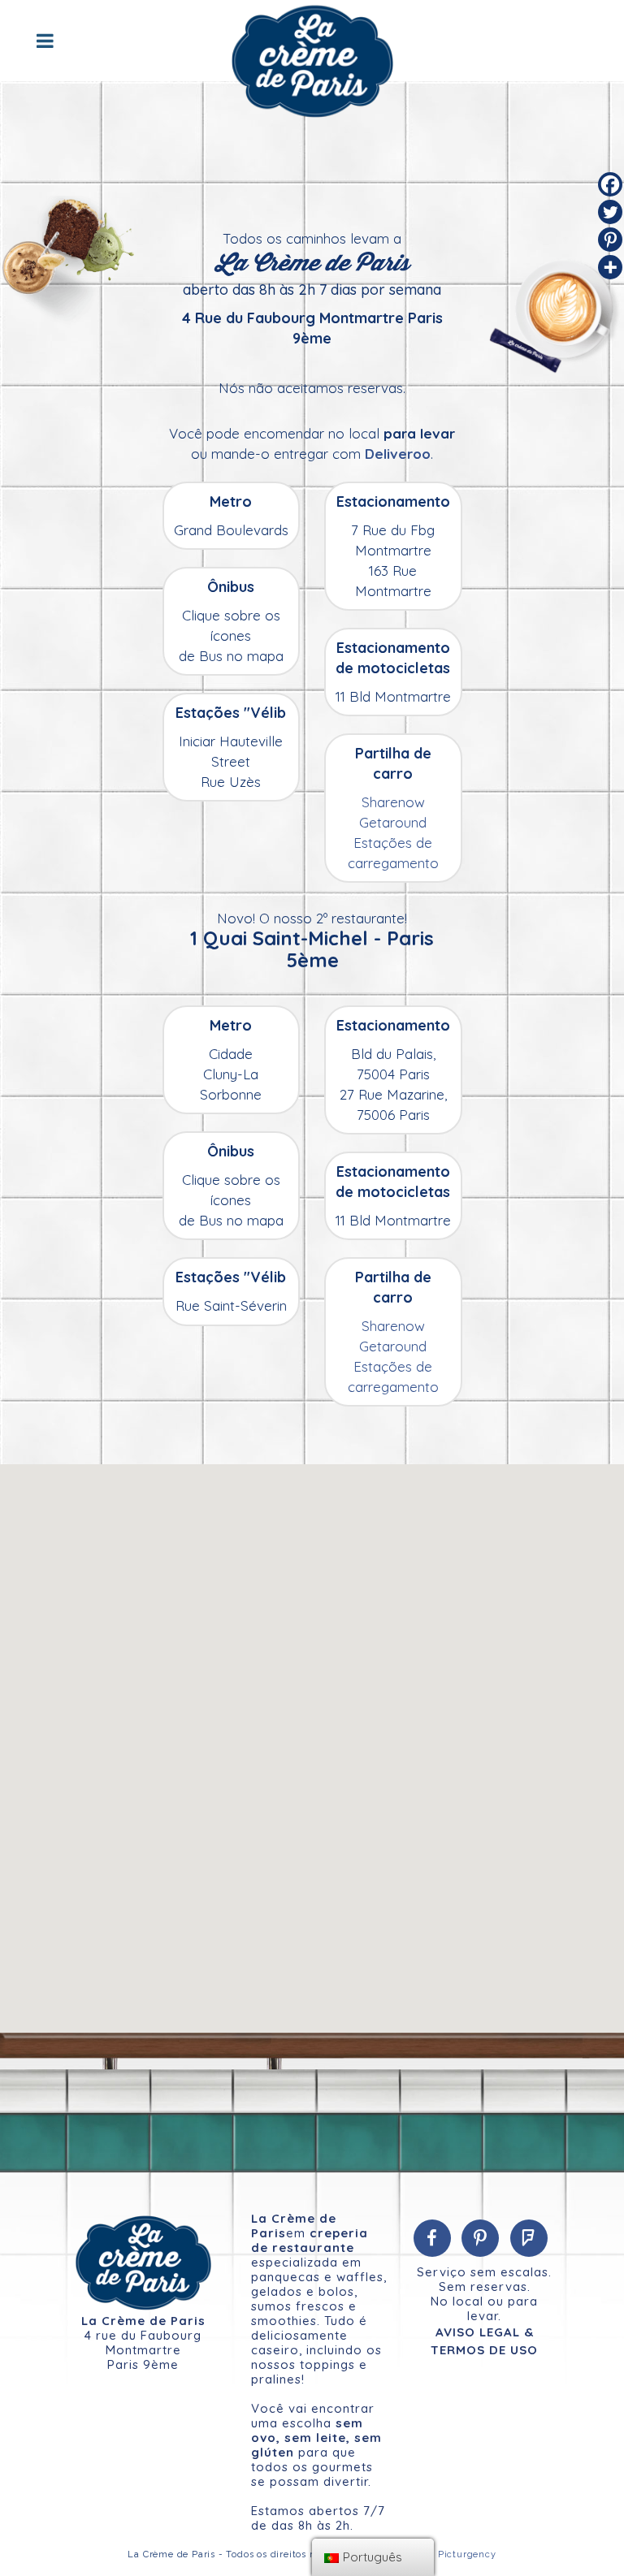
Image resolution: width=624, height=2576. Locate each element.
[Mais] (610, 267)
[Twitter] (610, 212)
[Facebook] (610, 184)
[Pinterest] (610, 240)
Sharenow (393, 802)
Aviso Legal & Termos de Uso (484, 2341)
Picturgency (467, 2554)
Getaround (393, 822)
